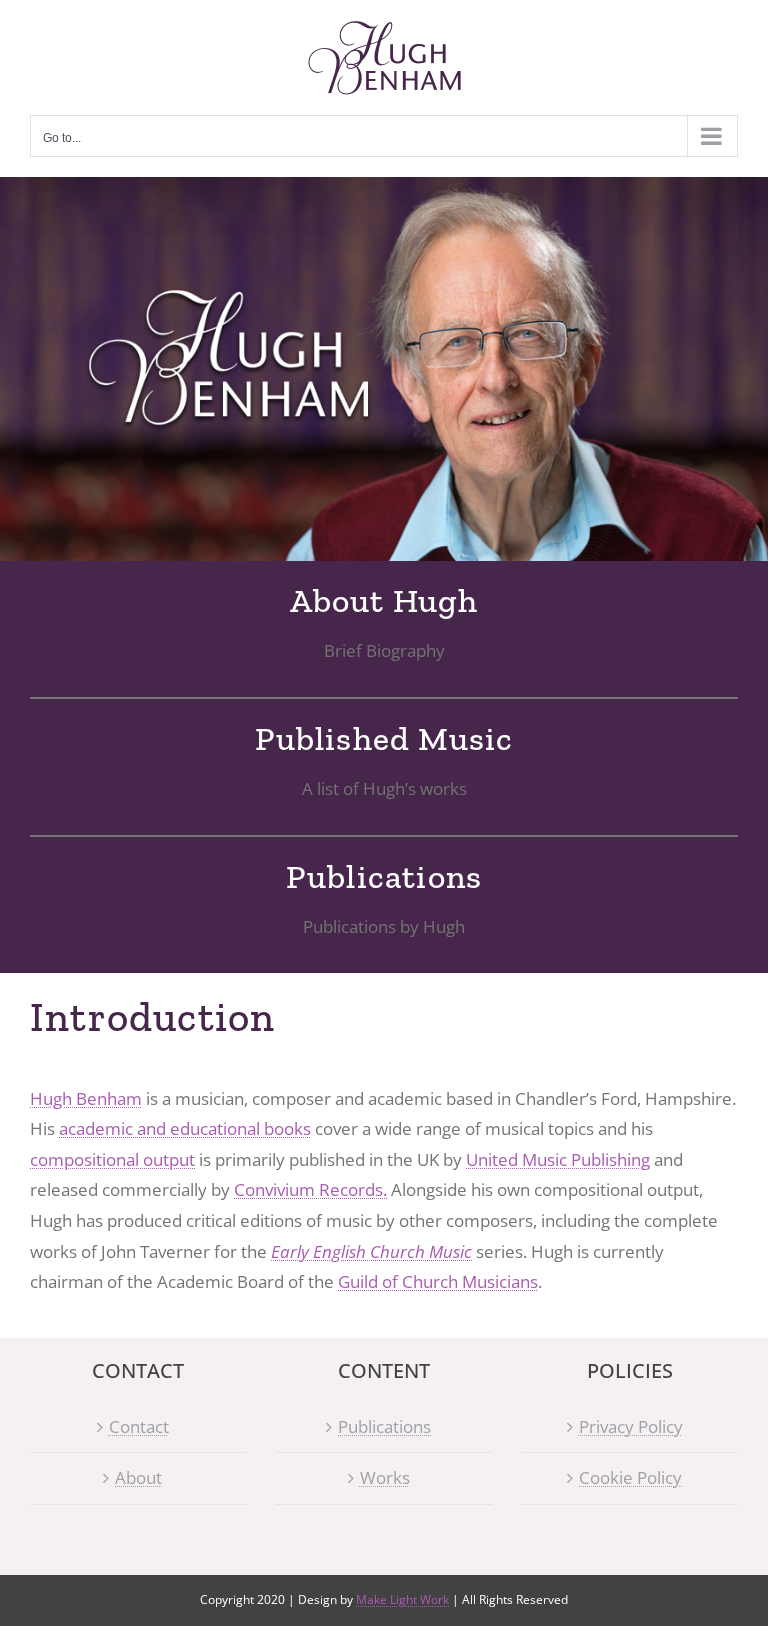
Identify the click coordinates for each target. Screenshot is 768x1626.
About (138, 1477)
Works (385, 1477)
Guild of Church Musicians (438, 1281)
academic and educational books (185, 1128)
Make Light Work (402, 1599)
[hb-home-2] (384, 369)
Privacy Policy (631, 1426)
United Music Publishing (558, 1159)
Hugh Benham (86, 1098)
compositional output (112, 1159)
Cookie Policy (630, 1477)
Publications (384, 1426)
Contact (139, 1426)
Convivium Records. (310, 1189)
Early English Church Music (371, 1251)
